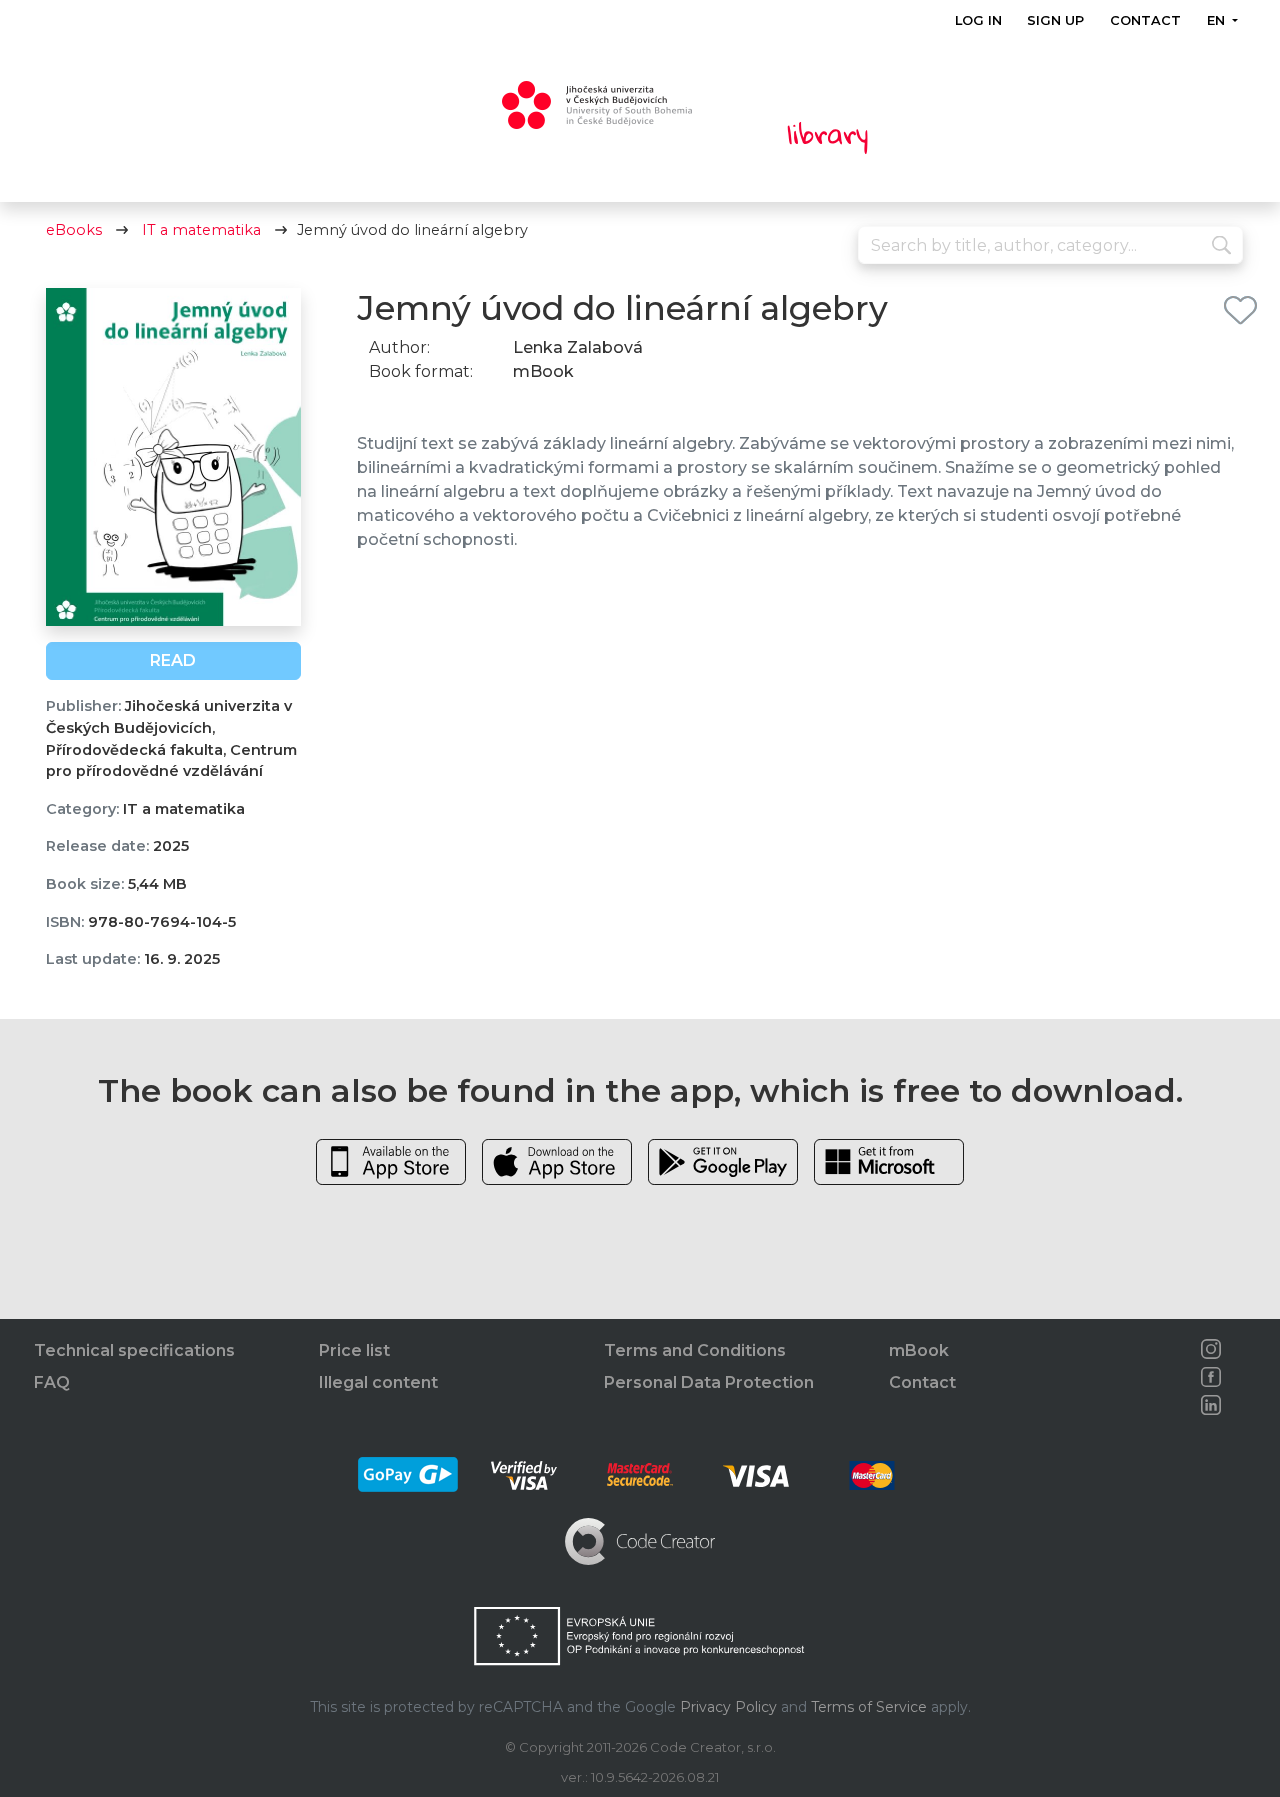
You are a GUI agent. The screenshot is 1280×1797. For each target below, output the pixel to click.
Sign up (1055, 20)
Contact (1145, 20)
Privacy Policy (728, 1707)
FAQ (52, 1382)
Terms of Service (869, 1707)
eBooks (74, 230)
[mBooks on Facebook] (1211, 1377)
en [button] (1217, 20)
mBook (919, 1350)
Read (173, 660)
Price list (354, 1350)
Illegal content (378, 1382)
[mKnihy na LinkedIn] (1211, 1405)
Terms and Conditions (695, 1350)
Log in (978, 20)
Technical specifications (134, 1350)
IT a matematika (201, 230)
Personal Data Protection (709, 1382)
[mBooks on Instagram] (1211, 1349)
